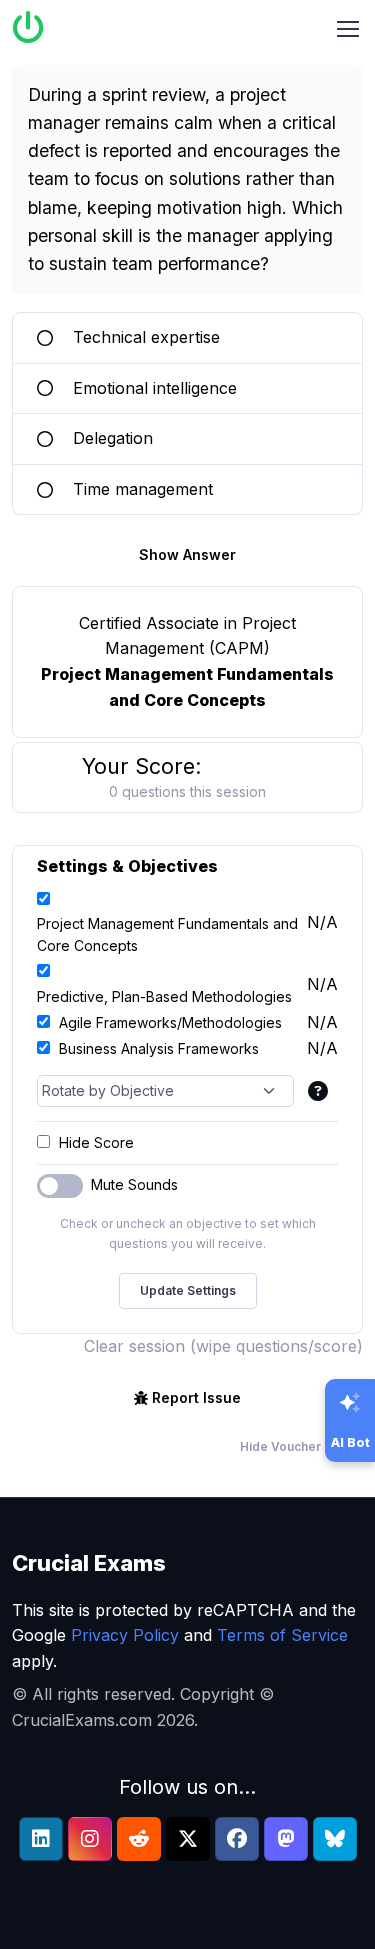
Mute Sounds (134, 1184)
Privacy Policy (125, 1635)
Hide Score (96, 1142)
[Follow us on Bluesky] (335, 1839)
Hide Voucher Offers (301, 1446)
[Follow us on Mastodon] (286, 1839)
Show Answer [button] (187, 554)
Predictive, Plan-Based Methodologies (164, 996)
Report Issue (196, 1397)
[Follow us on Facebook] (237, 1839)
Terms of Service (282, 1635)
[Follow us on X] (188, 1839)
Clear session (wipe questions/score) (223, 1346)
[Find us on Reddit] (139, 1839)
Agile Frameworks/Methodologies (170, 1022)
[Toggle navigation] (348, 29)
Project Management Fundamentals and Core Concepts (167, 934)
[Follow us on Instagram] (90, 1839)
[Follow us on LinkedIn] (41, 1839)
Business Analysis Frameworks (159, 1048)
